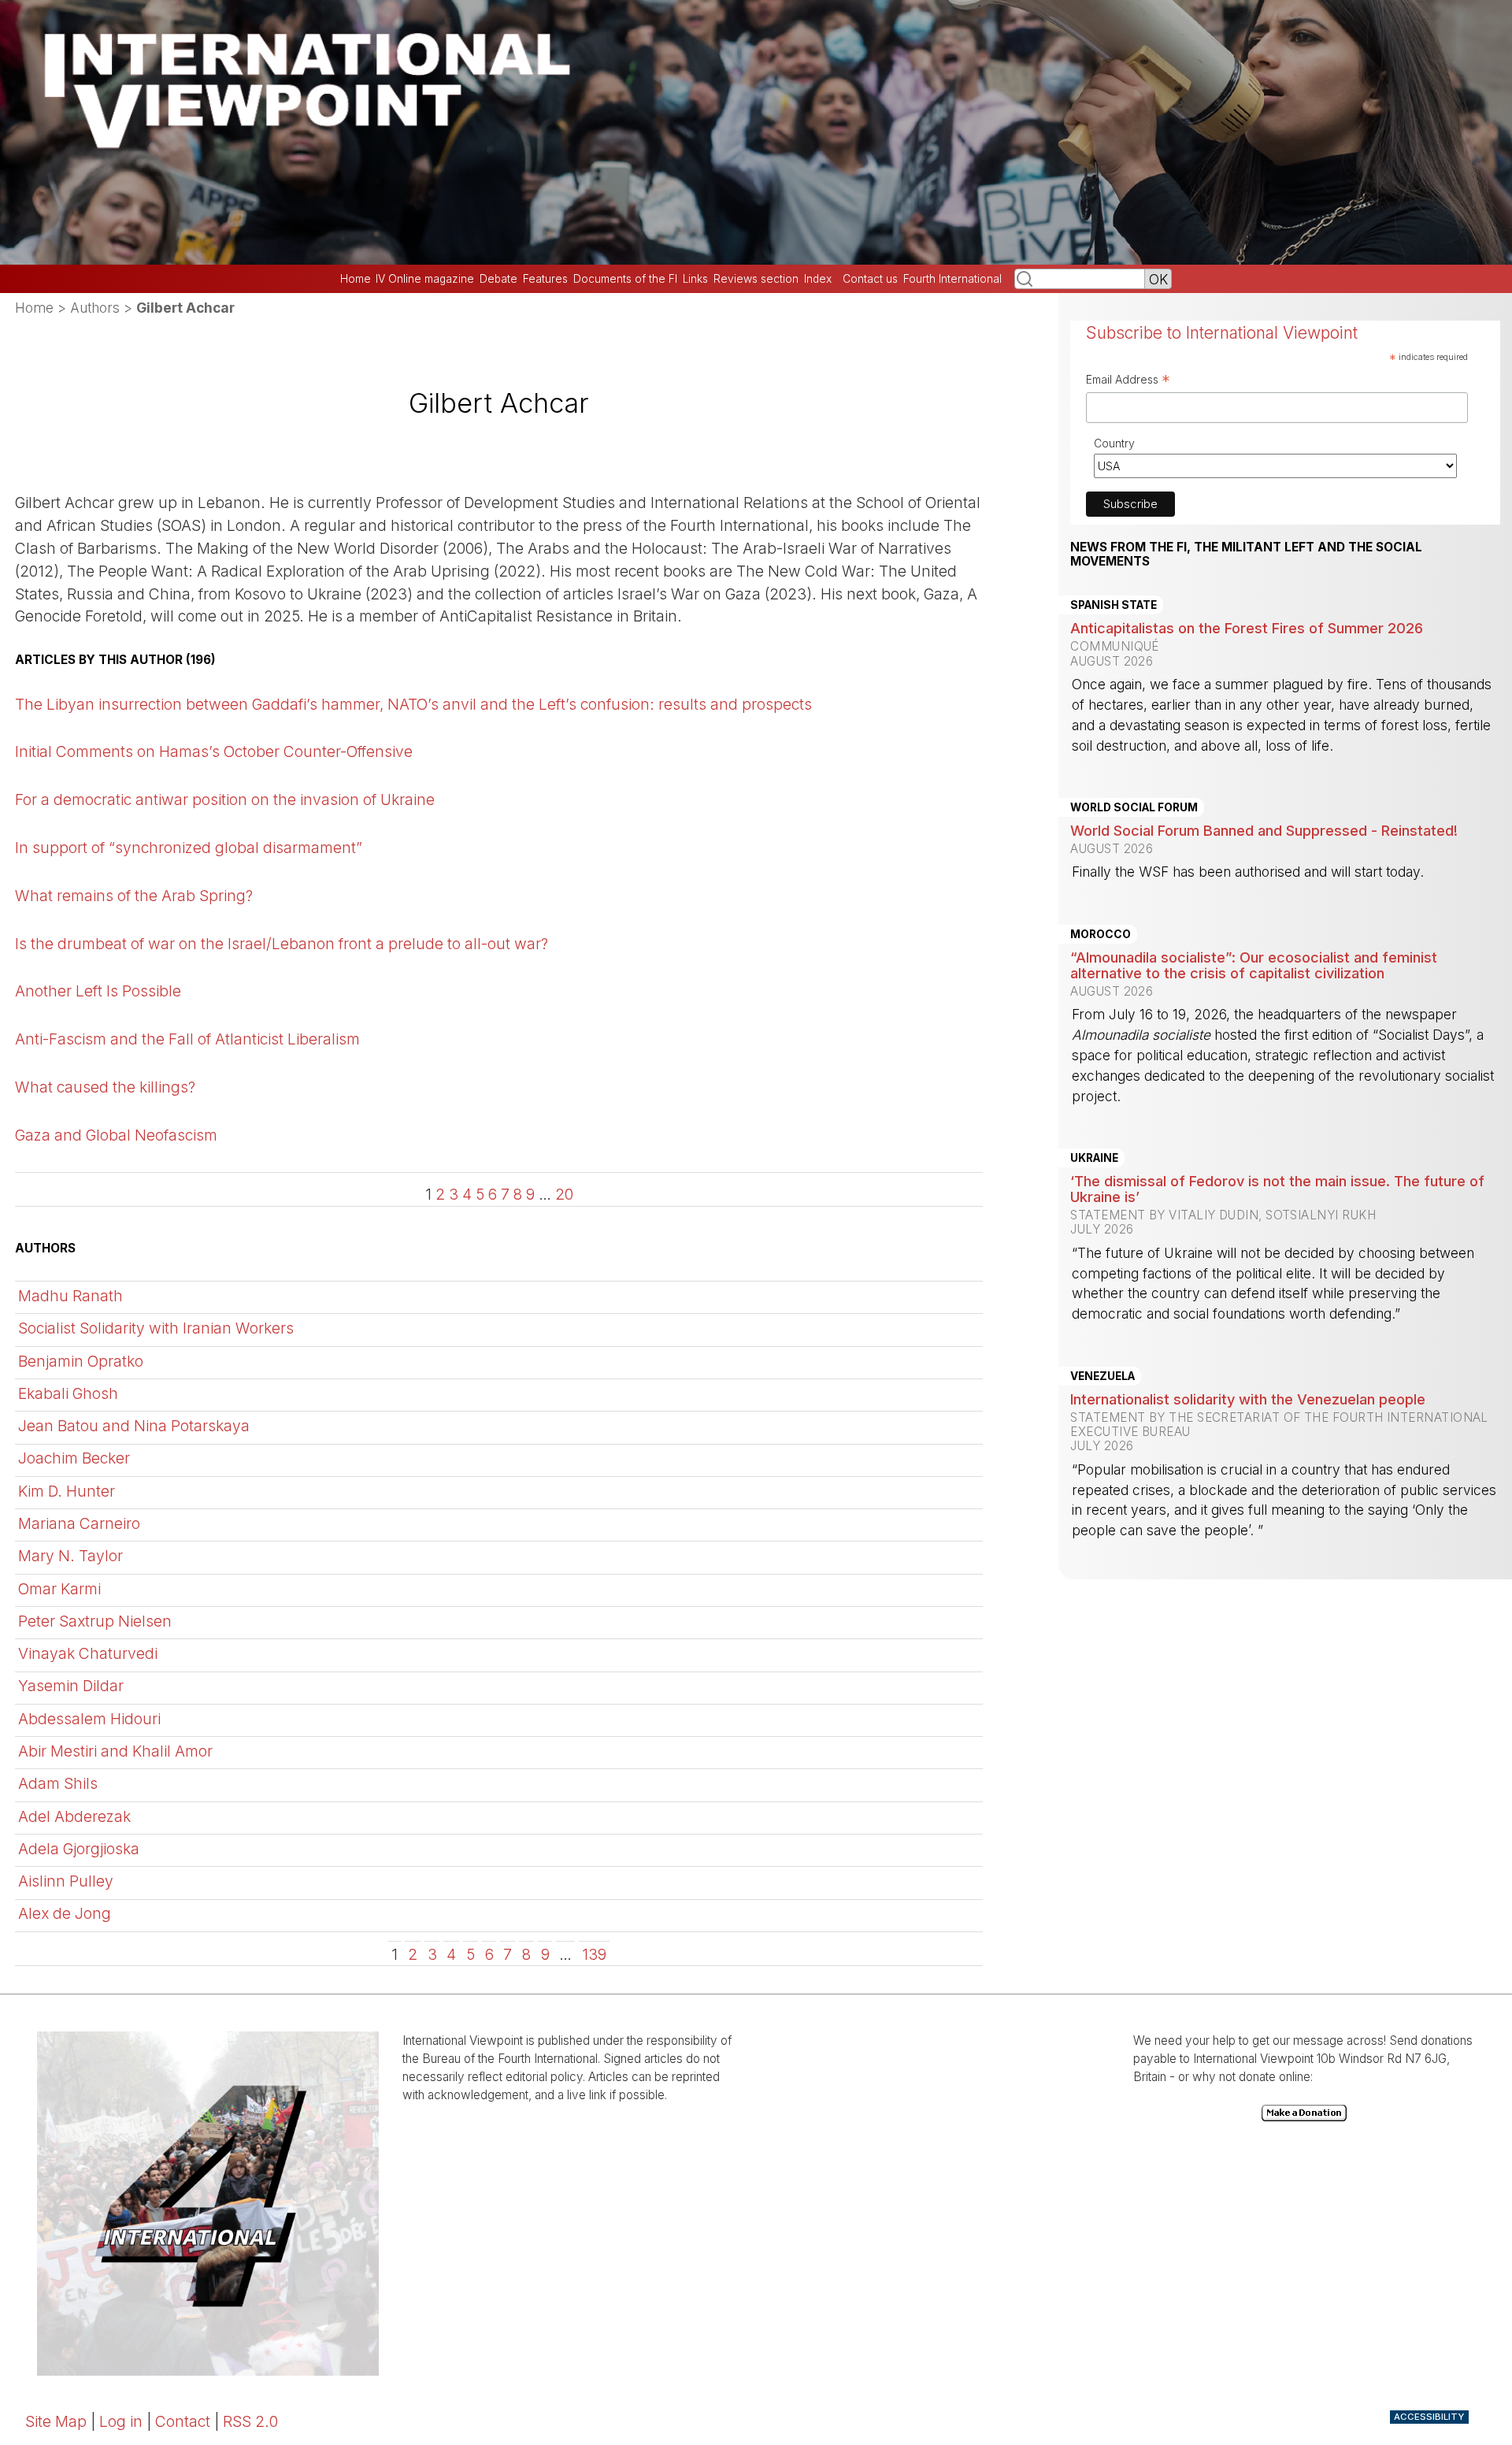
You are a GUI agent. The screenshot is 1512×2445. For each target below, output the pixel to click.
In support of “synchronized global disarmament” (189, 848)
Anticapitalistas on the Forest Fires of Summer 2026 (1247, 628)
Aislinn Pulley (66, 1881)
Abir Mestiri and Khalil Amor (115, 1751)
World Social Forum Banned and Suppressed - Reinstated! (1264, 830)
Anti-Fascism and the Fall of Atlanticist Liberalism (187, 1039)
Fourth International (952, 279)
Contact (183, 2421)
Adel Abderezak (74, 1816)
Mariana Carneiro (79, 1523)
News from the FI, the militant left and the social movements (1246, 555)
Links (695, 279)
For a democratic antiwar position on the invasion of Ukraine (225, 800)
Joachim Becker (74, 1458)
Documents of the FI (625, 279)
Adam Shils (58, 1783)
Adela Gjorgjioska (79, 1849)
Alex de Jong (65, 1913)
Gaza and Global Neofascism (116, 1135)
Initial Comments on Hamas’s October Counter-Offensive (214, 751)
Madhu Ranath (70, 1296)
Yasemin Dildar (71, 1686)
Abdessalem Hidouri (89, 1719)
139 (594, 1954)
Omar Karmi (59, 1589)
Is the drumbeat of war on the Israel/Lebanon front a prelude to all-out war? (282, 944)
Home (356, 279)
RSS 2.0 (250, 2421)
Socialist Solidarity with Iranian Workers (156, 1328)
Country (1114, 443)
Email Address (1128, 381)
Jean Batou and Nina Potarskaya (134, 1426)
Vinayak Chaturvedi (88, 1653)
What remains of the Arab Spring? (134, 896)
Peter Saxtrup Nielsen (95, 1621)
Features (545, 279)
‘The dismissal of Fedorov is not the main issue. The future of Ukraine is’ (1277, 1189)
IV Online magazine (425, 279)
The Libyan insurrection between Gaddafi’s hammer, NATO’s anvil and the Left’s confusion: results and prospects (413, 704)
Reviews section (756, 279)
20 (564, 1194)
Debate (498, 279)
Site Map (56, 2421)
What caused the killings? (105, 1087)
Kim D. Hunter (67, 1491)
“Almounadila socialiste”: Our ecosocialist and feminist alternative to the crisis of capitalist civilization (1254, 965)
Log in (121, 2421)
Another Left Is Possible (98, 991)
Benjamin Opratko (81, 1361)
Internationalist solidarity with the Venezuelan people (1248, 1399)
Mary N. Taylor (70, 1556)
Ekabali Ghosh (68, 1393)
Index (818, 279)
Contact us (870, 279)
